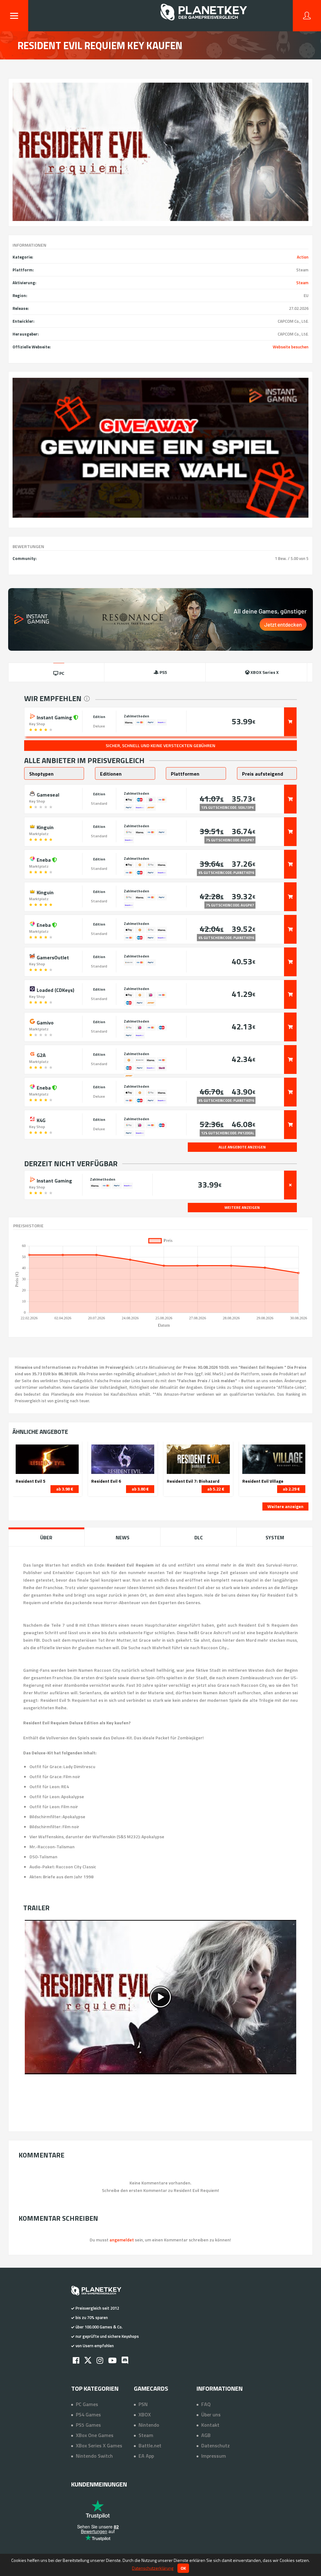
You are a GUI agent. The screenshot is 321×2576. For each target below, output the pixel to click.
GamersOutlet (52, 957)
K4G (40, 1120)
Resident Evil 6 (106, 1481)
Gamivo (45, 1022)
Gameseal (47, 794)
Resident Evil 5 (31, 1481)
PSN (143, 2404)
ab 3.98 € (65, 1489)
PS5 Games (88, 2425)
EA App (146, 2456)
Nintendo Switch (94, 2456)
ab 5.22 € (216, 1489)
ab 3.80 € (140, 1489)
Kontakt (210, 2425)
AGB (206, 2435)
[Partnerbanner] (161, 448)
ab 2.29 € (291, 1489)
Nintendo (149, 2425)
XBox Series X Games (99, 2445)
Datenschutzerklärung (153, 2568)
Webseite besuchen (291, 347)
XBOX (145, 2414)
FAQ (206, 2404)
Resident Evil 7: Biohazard (193, 1481)
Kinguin (45, 827)
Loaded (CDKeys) (55, 989)
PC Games (87, 2404)
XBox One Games (95, 2435)
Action (303, 257)
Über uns (211, 2414)
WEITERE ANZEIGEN (242, 1207)
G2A (41, 1055)
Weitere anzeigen (285, 1506)
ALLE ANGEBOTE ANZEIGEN (242, 1147)
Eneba (44, 859)
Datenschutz (216, 2445)
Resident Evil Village (263, 1481)
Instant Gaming (54, 717)
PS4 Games (88, 2414)
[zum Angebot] (290, 722)
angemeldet (122, 2240)
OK (183, 2568)
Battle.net (150, 2445)
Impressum (214, 2456)
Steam (302, 283)
